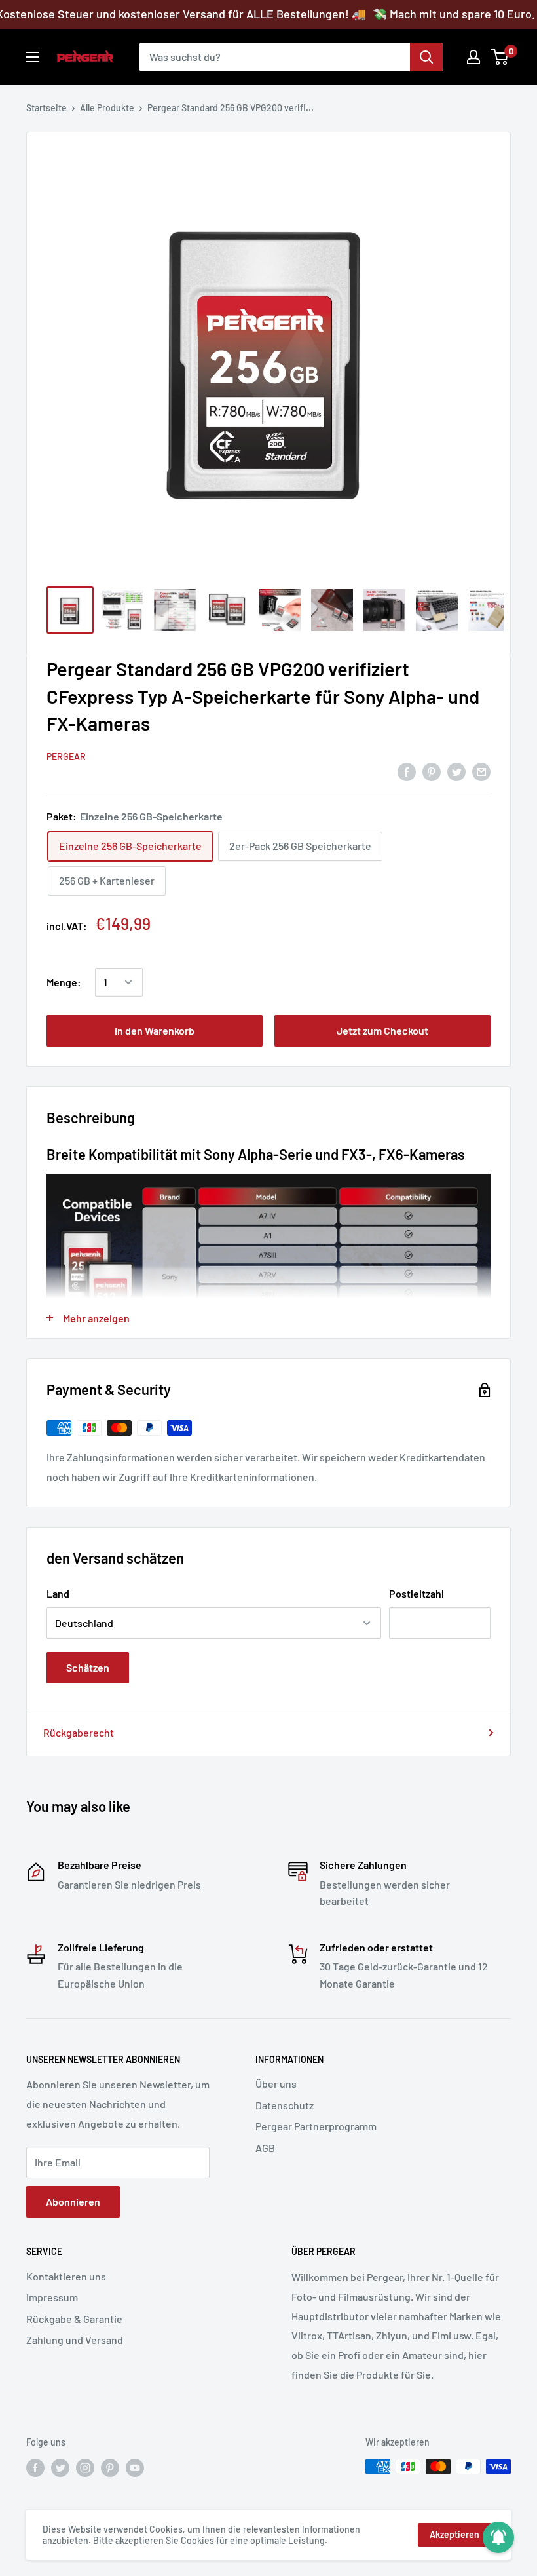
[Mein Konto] (473, 57)
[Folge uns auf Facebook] (35, 2468)
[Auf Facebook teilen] (407, 771)
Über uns (276, 2084)
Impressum (52, 2297)
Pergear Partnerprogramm (316, 2126)
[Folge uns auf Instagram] (85, 2468)
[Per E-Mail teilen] (481, 771)
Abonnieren (73, 2201)
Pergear (66, 757)
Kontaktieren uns (66, 2276)
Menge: (64, 982)
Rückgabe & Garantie (74, 2319)
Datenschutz (285, 2105)
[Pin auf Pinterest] (432, 771)
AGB (265, 2148)
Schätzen (88, 1667)
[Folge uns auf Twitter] (60, 2468)
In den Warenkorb (155, 1030)
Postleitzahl (417, 1593)
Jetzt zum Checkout (382, 1030)
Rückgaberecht (79, 1732)
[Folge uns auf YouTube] (135, 2468)
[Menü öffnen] (33, 57)
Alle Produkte (107, 108)
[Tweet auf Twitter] (456, 771)
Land (58, 1593)
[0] (500, 57)
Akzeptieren (454, 2534)
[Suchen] (426, 57)
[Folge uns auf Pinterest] (110, 2468)
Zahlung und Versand (75, 2340)
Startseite (46, 108)
